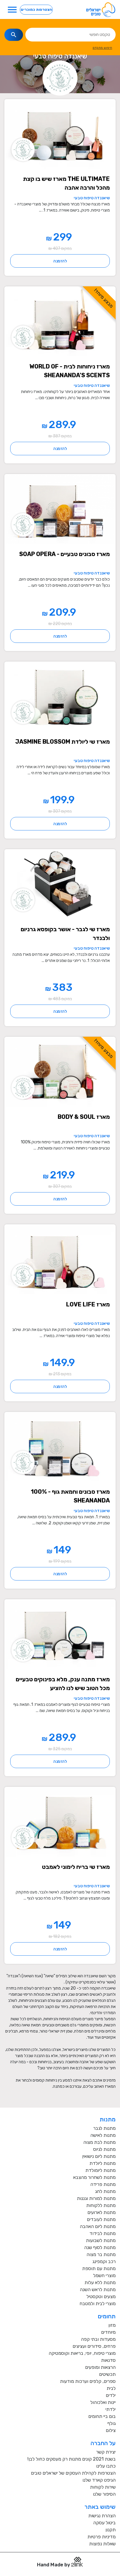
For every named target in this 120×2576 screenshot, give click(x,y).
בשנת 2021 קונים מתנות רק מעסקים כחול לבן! (72, 2459)
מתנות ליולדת (103, 2163)
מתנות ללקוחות (101, 2205)
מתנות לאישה (103, 2135)
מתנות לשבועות (101, 2240)
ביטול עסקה (104, 2523)
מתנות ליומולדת (100, 2170)
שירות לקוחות (103, 2487)
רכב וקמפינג (104, 2261)
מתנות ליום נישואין (99, 2156)
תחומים (107, 2316)
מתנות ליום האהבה (98, 2226)
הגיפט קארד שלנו (99, 2480)
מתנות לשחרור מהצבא (94, 2177)
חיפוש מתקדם (102, 48)
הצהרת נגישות (102, 2516)
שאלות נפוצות (102, 2544)
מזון (112, 2325)
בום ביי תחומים (102, 2416)
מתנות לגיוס (104, 2149)
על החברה (103, 2443)
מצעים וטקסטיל (101, 2297)
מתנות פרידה (103, 2184)
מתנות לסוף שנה (100, 2247)
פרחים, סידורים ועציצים (94, 2346)
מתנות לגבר (104, 2128)
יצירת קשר (106, 2452)
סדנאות (108, 2360)
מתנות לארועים (102, 2212)
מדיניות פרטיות (102, 2537)
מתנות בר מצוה (101, 2254)
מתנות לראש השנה (98, 2290)
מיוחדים (108, 2332)
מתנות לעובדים (101, 2219)
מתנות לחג (105, 2191)
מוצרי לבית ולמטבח (98, 2304)
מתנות (108, 2119)
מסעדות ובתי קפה (98, 2339)
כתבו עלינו (106, 2466)
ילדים (111, 2395)
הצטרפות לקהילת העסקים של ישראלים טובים (73, 2473)
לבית (111, 2388)
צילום (111, 2430)
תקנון (111, 2530)
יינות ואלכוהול (103, 2402)
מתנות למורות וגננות (96, 2198)
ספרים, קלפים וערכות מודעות (88, 2381)
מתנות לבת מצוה (99, 2142)
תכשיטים (107, 2374)
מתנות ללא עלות (100, 2282)
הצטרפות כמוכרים (36, 9)
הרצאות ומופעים (100, 2367)
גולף (112, 2423)
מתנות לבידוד (103, 2233)
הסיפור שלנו (104, 2494)
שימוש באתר (100, 2507)
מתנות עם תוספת (99, 2268)
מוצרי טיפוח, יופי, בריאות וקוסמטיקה (82, 2353)
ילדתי (111, 2409)
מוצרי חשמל (104, 2275)
